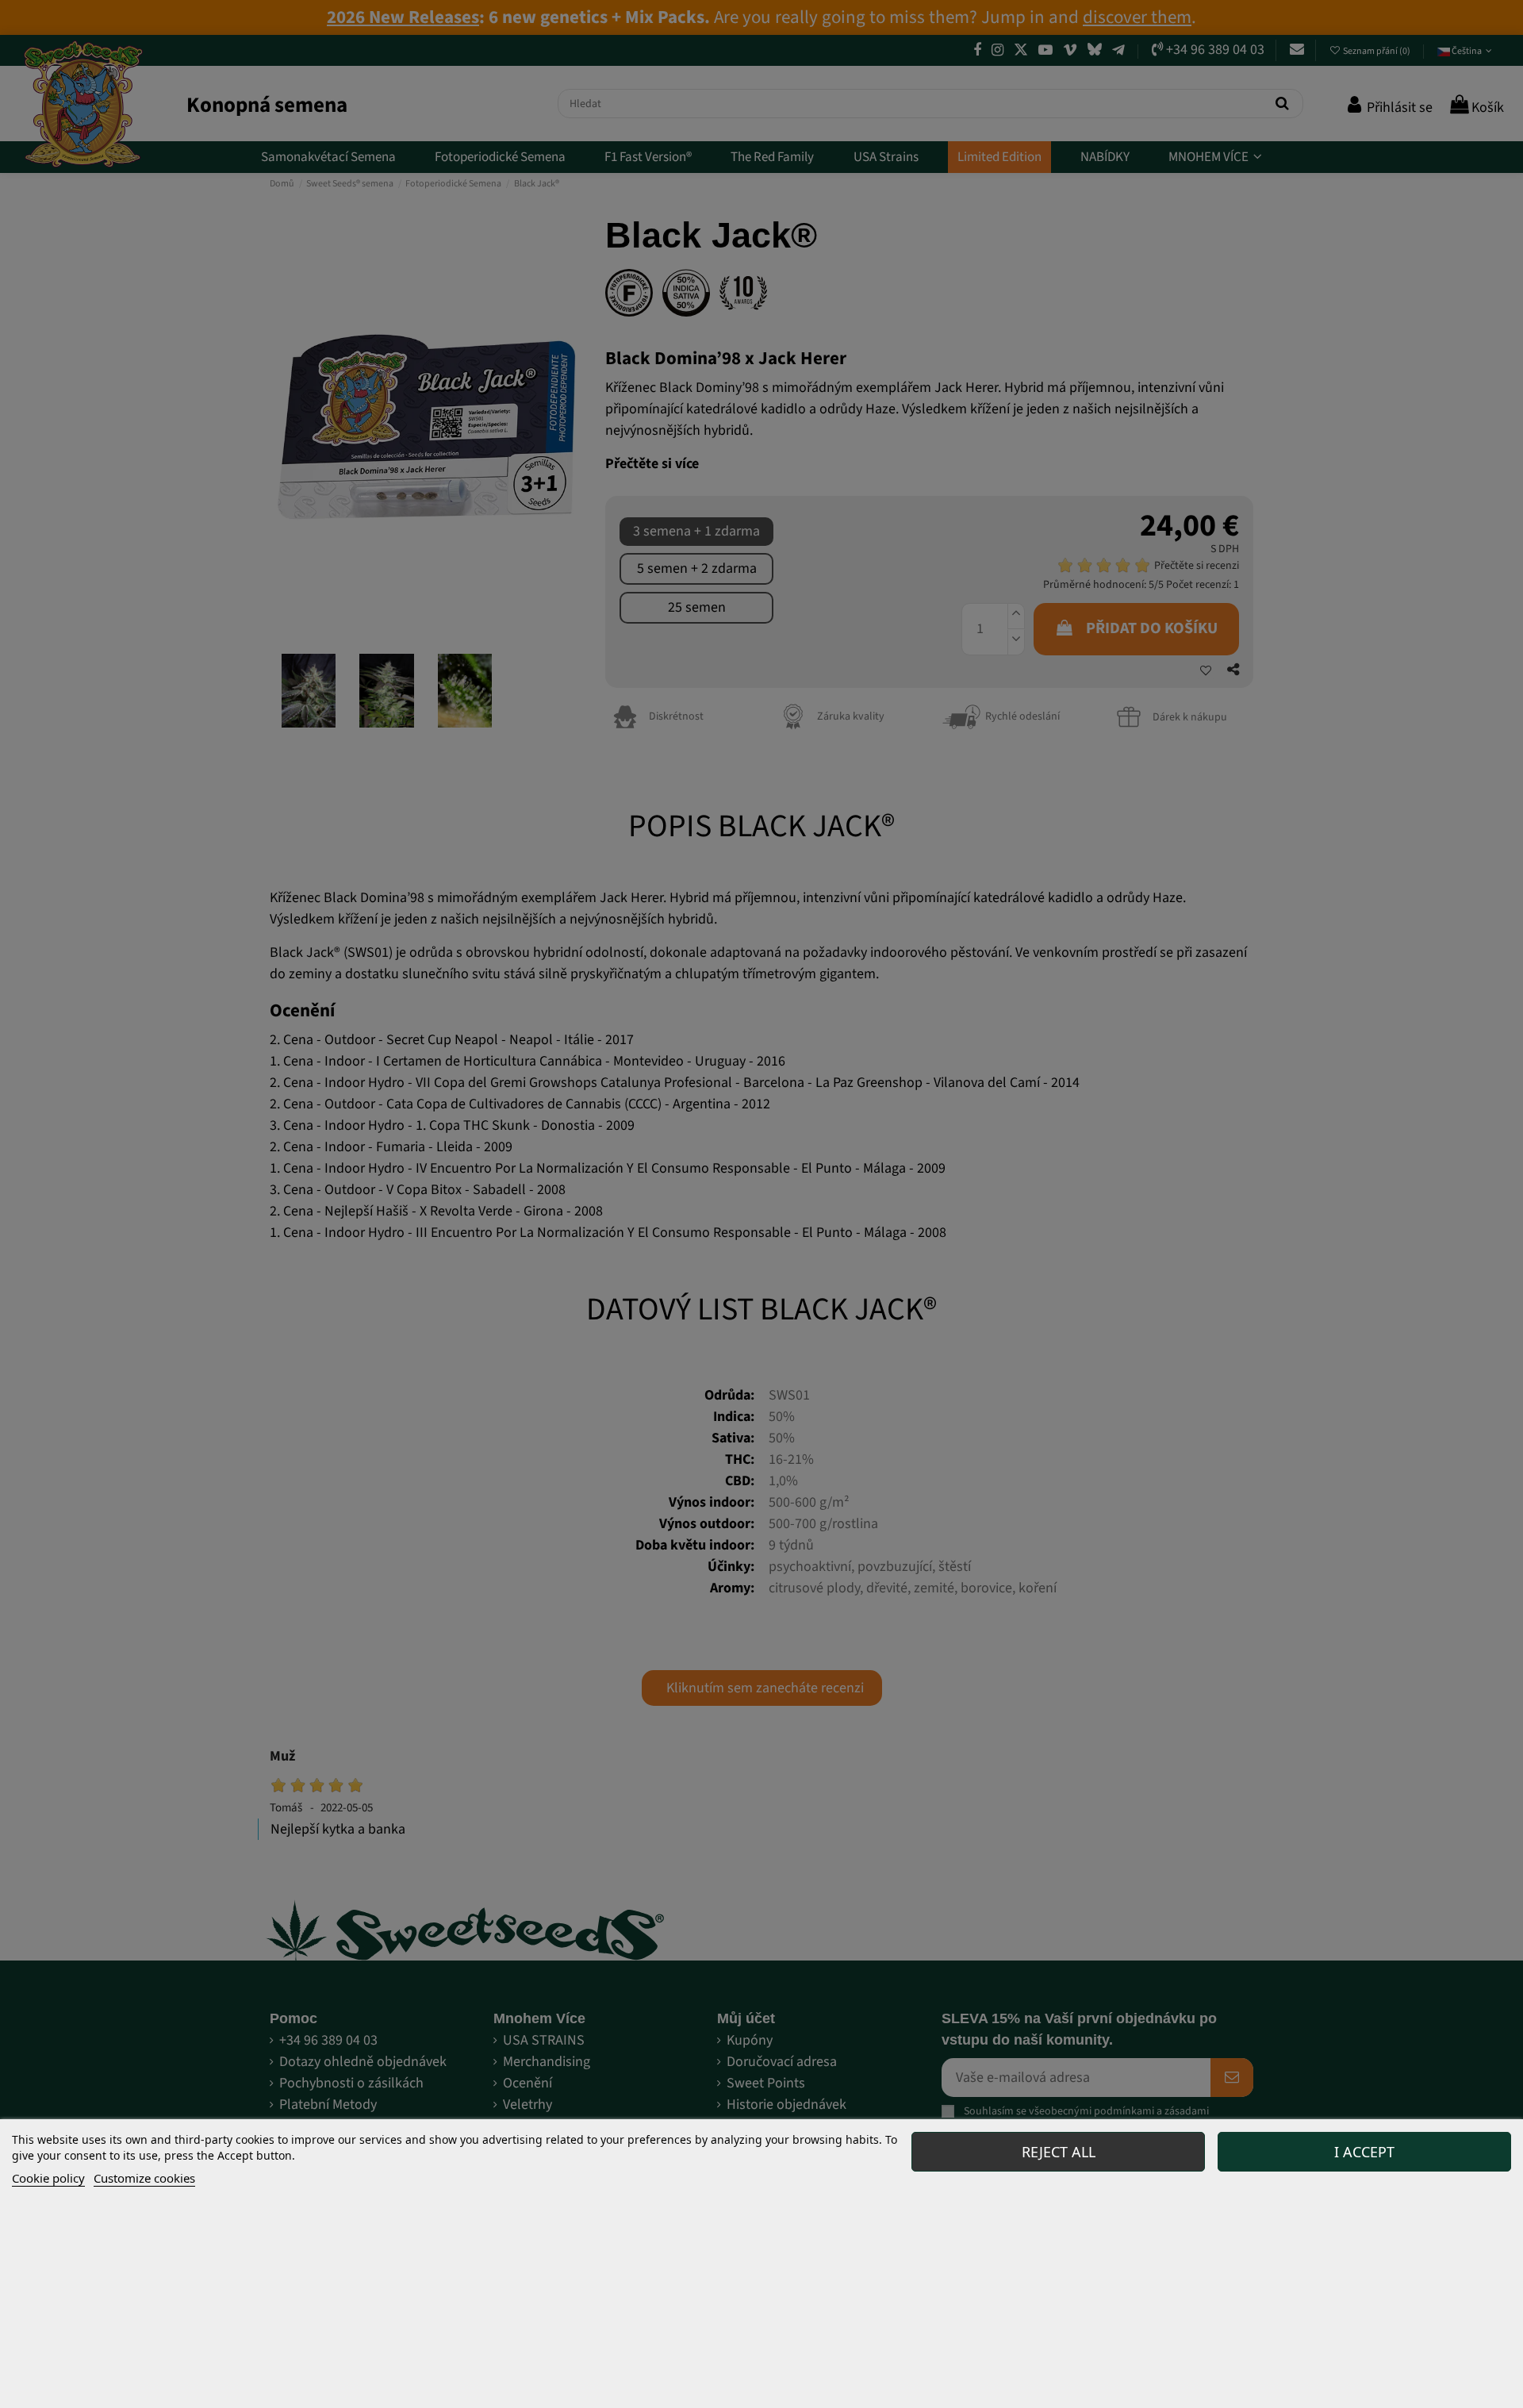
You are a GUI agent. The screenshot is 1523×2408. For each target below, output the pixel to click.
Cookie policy (48, 2178)
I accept (1364, 2152)
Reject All (1059, 2152)
